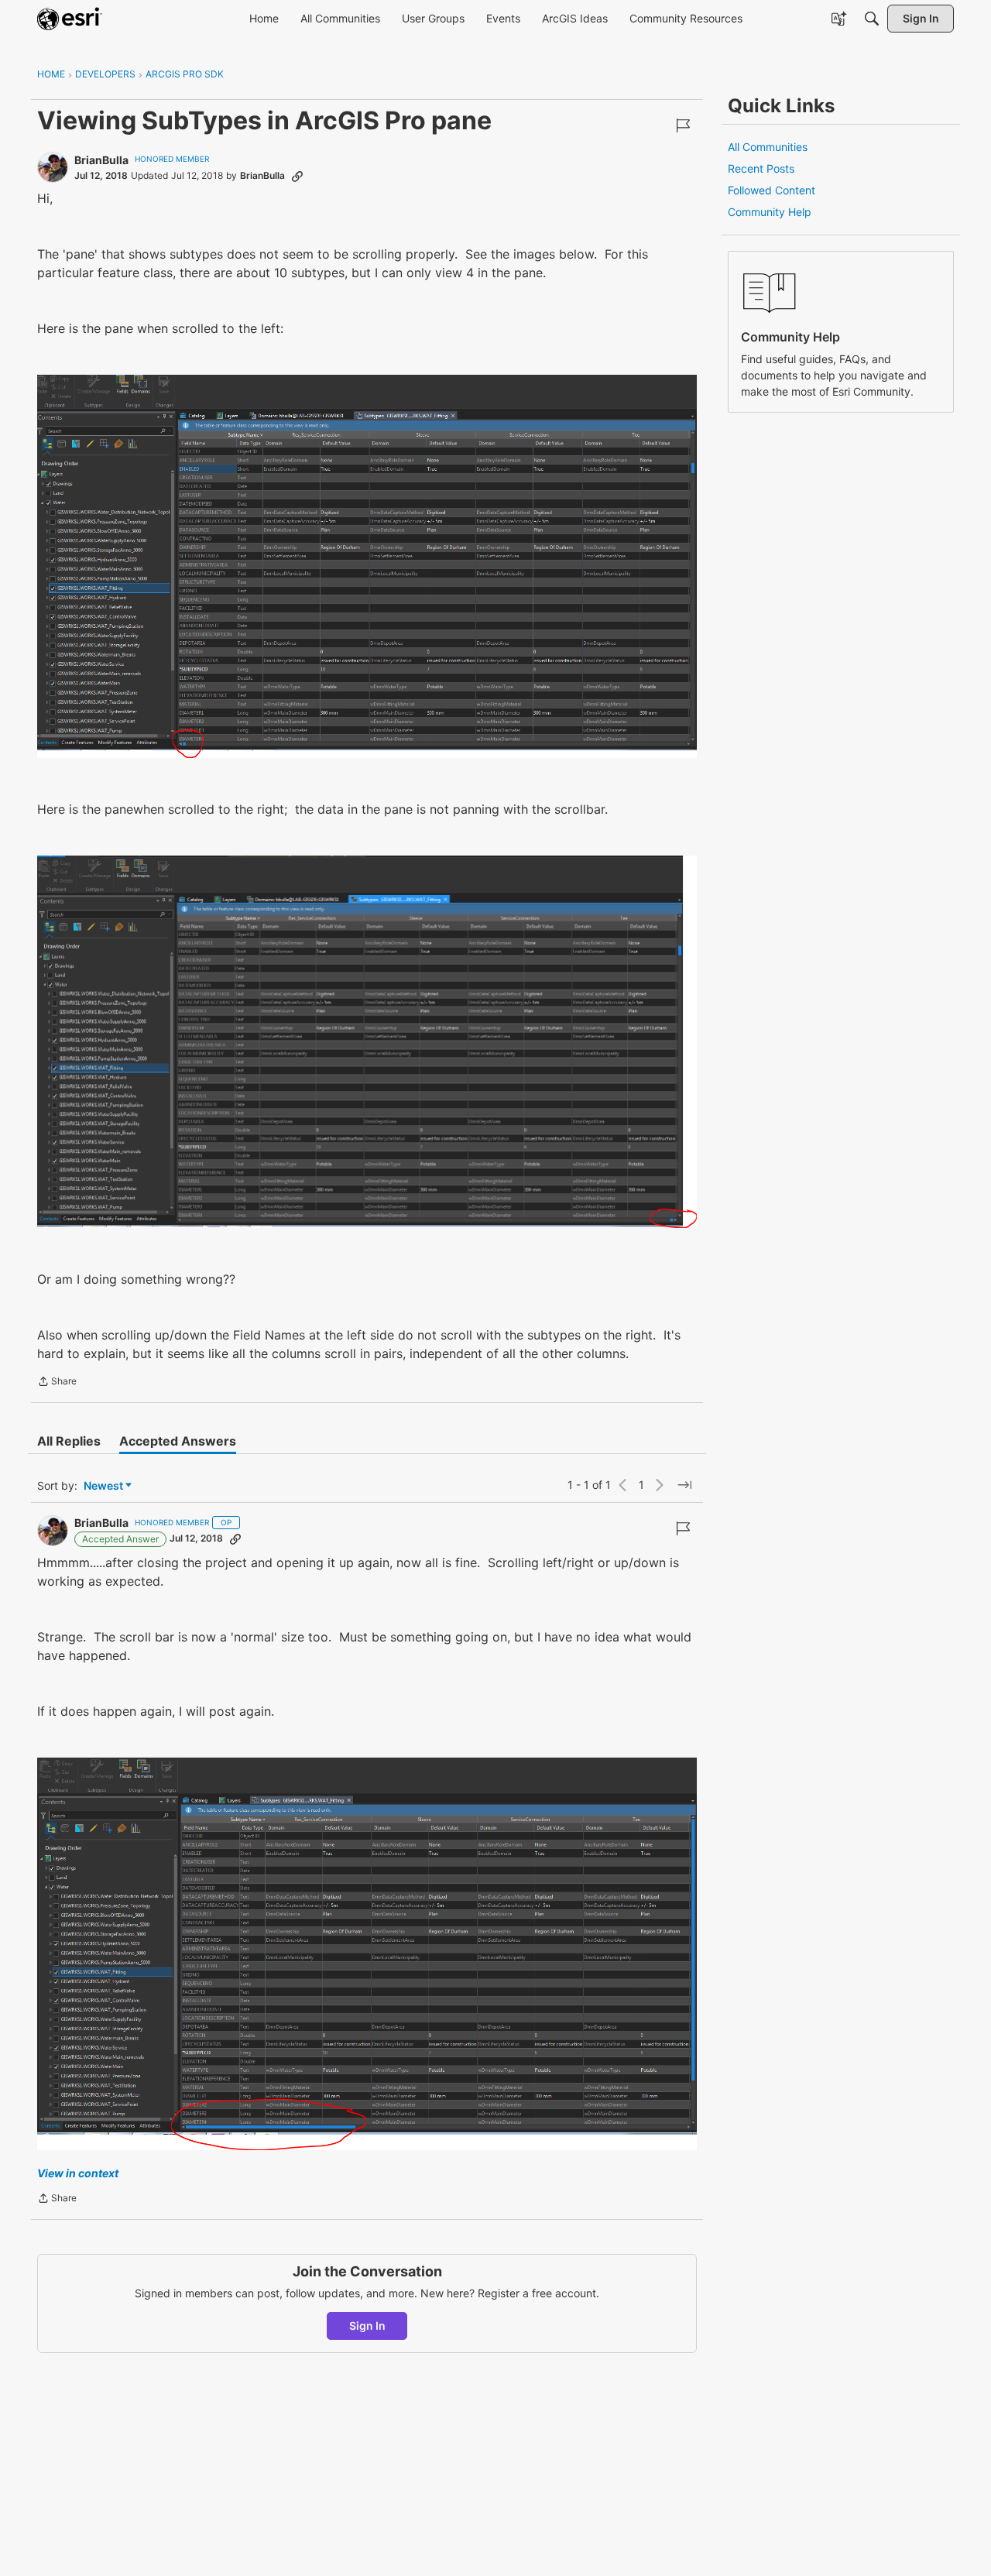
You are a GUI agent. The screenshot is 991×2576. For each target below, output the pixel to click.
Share (57, 1383)
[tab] (69, 1441)
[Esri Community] (70, 19)
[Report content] (683, 125)
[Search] (872, 19)
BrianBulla (101, 160)
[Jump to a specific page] (684, 1485)
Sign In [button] (367, 2326)
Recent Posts (761, 168)
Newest (103, 1486)
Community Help (770, 212)
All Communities (768, 147)
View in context (78, 2173)
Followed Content (772, 190)
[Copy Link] (297, 176)
